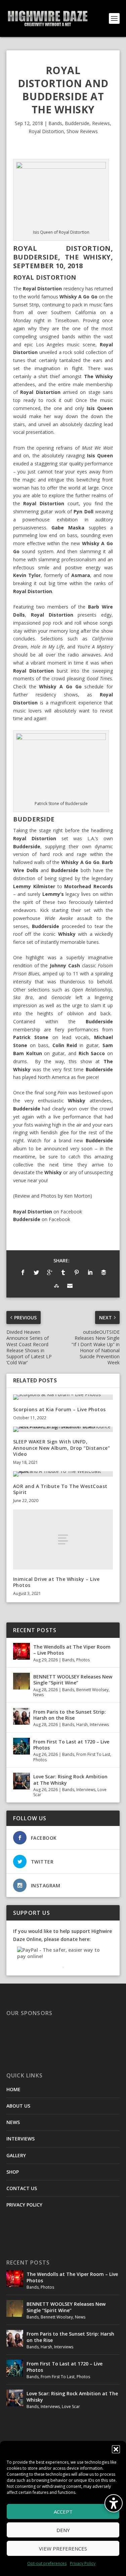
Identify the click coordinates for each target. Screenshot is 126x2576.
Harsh (82, 1725)
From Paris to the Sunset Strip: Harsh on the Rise (70, 1715)
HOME (13, 2089)
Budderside (77, 123)
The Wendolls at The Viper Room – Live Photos (72, 1650)
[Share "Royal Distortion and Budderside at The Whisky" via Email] (70, 1286)
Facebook (71, 1212)
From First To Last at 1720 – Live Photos (71, 1745)
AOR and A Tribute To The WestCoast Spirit (60, 1489)
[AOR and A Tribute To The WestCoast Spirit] (63, 1474)
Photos (83, 1660)
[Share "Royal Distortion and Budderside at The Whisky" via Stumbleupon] (56, 1286)
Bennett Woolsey (92, 1690)
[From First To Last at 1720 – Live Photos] (22, 1746)
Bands (55, 123)
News (38, 1695)
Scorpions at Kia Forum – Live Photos (59, 1409)
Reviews (101, 123)
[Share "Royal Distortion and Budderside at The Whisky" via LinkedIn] (90, 1272)
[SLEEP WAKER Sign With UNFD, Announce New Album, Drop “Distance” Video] (63, 1429)
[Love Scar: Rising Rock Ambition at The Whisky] (22, 1781)
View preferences (63, 2549)
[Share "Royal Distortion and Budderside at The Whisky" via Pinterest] (77, 1272)
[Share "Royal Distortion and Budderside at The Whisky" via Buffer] (103, 1272)
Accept (63, 2512)
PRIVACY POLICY (24, 2205)
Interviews (99, 1725)
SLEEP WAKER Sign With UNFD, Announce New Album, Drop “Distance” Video (62, 1448)
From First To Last (93, 1754)
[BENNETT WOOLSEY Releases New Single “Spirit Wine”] (22, 1681)
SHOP (13, 2172)
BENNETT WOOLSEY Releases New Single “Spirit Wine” (73, 1680)
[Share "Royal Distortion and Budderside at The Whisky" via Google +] (50, 1272)
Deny (63, 2530)
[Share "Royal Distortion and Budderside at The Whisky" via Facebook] (23, 1272)
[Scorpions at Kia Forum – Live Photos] (63, 1397)
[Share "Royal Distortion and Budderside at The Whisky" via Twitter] (36, 1272)
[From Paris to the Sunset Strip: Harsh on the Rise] (22, 1716)
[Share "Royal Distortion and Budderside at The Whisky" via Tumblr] (63, 1272)
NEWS (13, 2122)
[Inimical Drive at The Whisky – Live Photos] (63, 1539)
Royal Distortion (46, 131)
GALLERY (16, 2155)
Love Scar (71, 2407)
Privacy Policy (83, 2563)
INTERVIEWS (20, 2139)
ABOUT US (18, 2106)
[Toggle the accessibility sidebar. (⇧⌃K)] (114, 2503)
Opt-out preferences (47, 2563)
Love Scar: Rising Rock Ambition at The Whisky (70, 1780)
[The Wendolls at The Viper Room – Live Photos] (22, 1651)
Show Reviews (82, 131)
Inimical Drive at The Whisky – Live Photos (56, 1582)
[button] (116, 2449)
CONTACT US (22, 2188)
